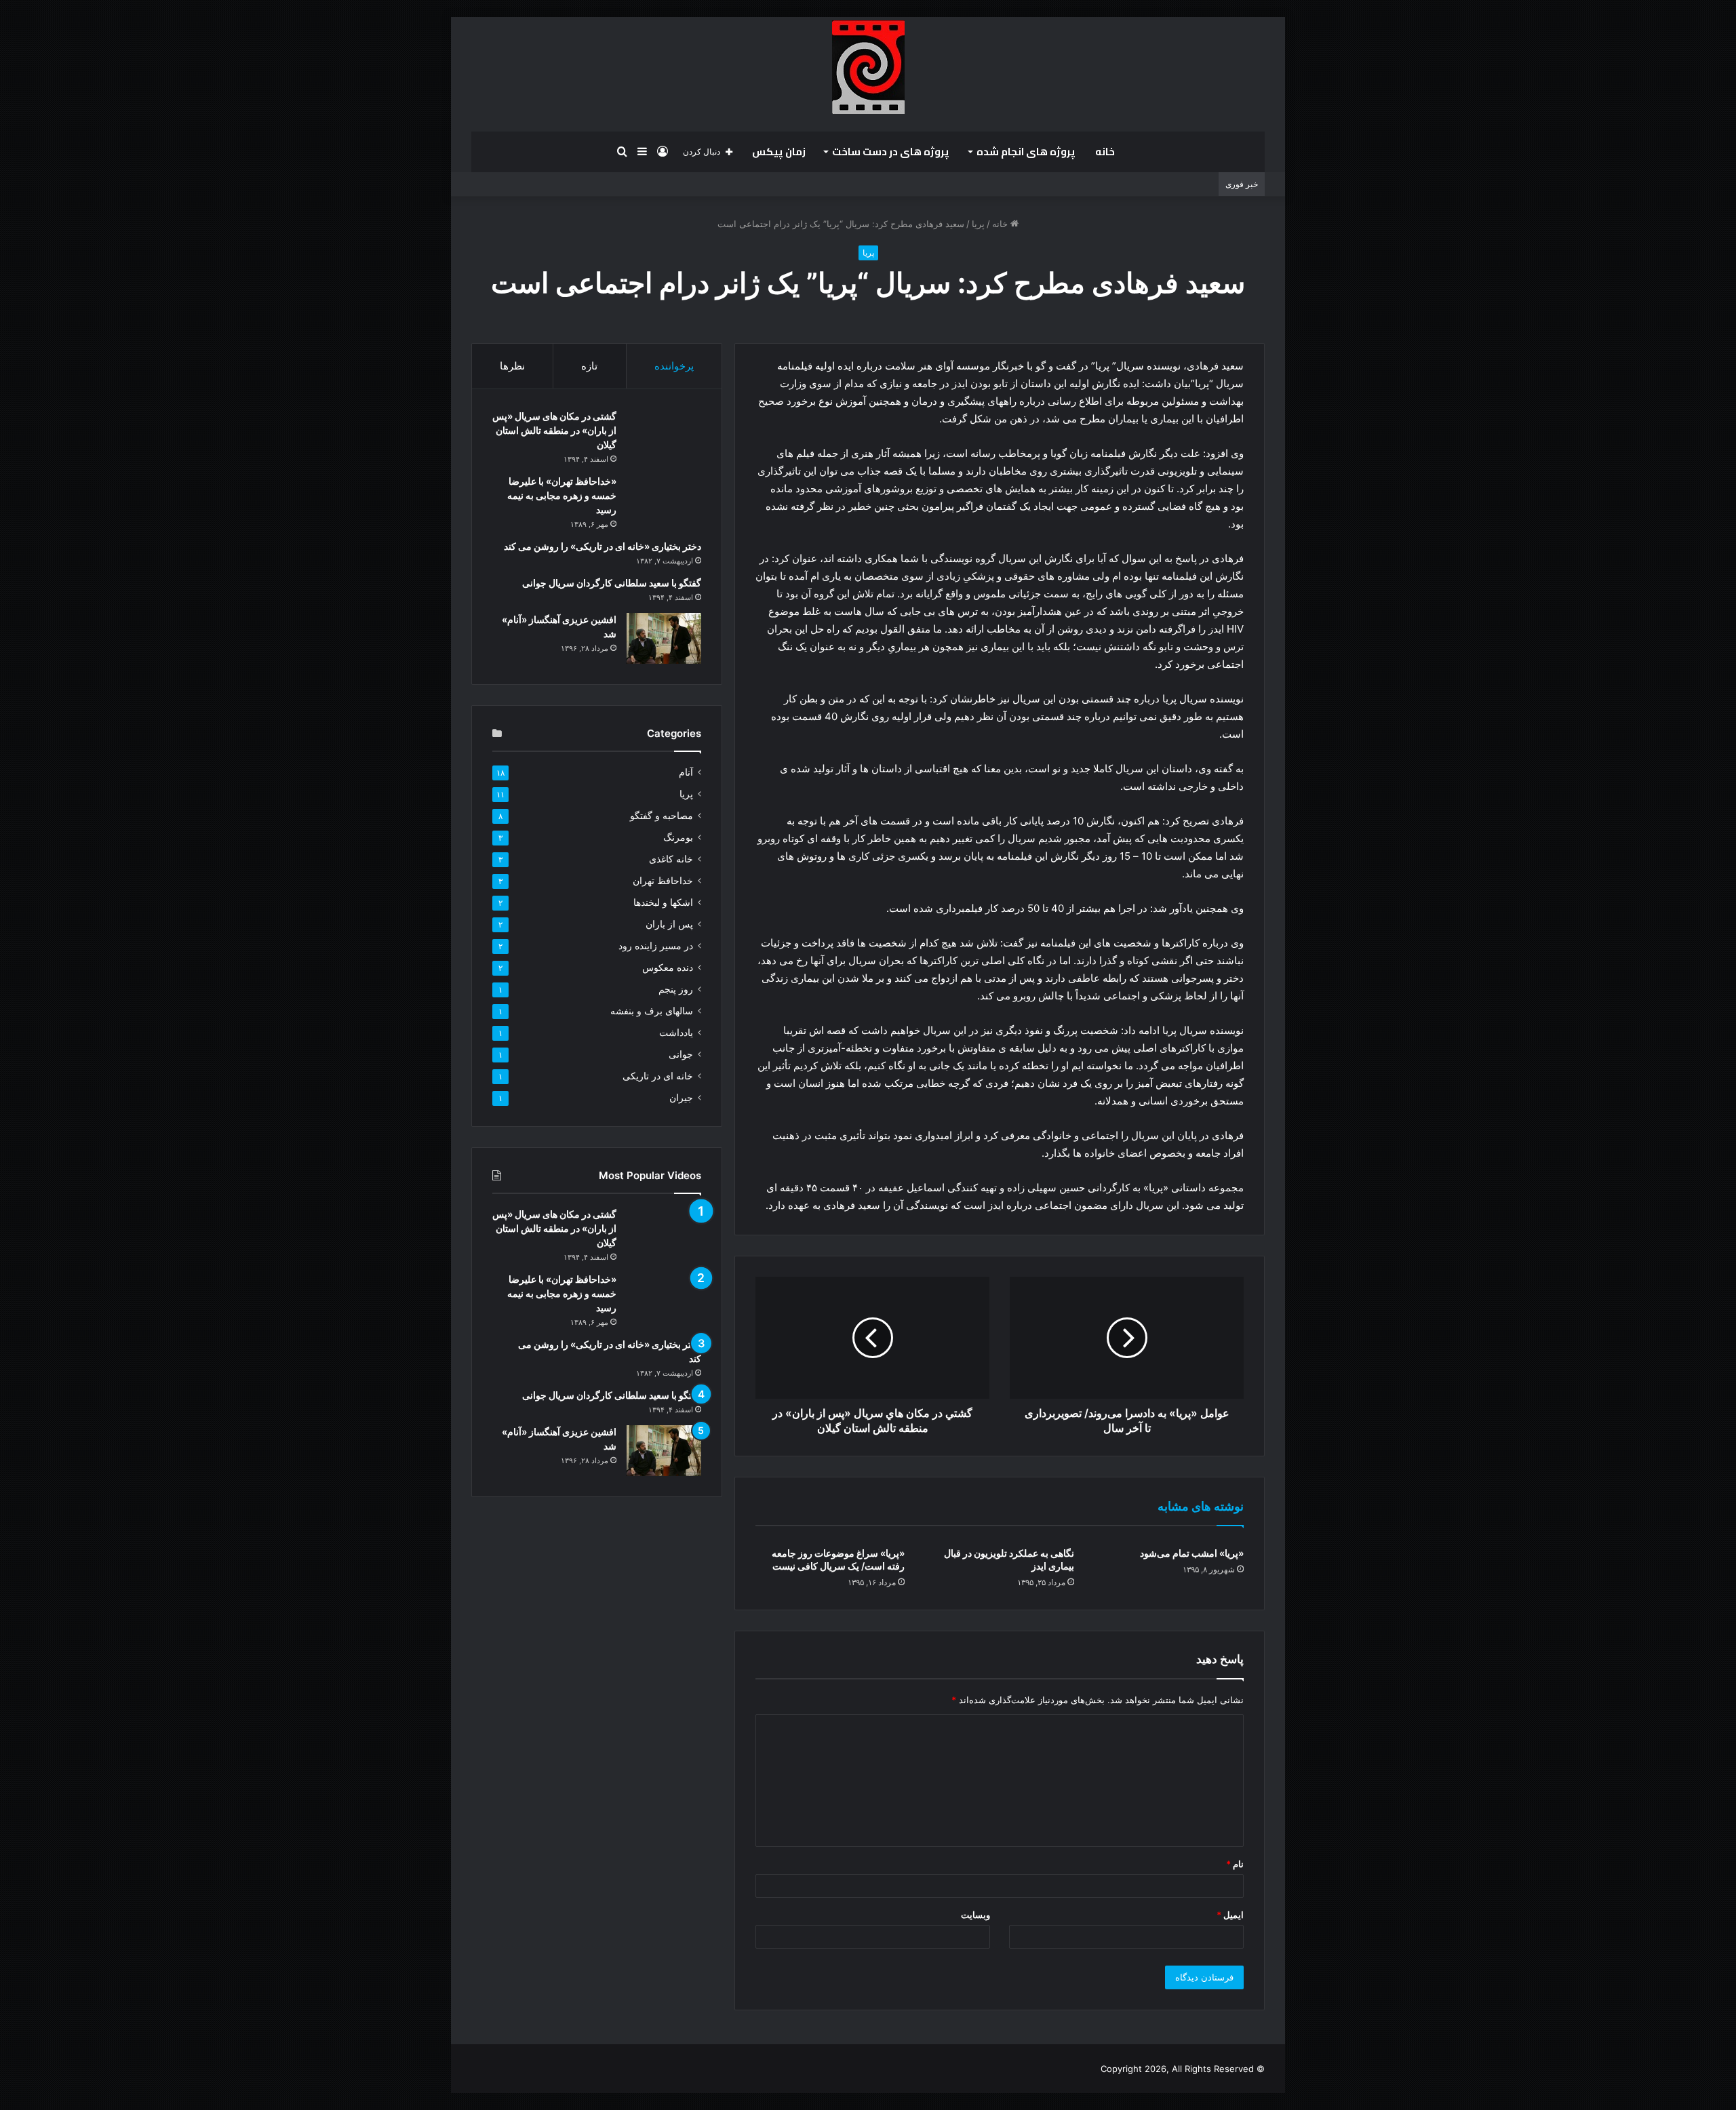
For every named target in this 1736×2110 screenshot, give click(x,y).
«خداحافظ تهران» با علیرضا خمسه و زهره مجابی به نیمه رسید (562, 495)
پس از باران (669, 924)
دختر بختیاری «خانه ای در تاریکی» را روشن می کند (603, 546)
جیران (681, 1098)
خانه (1105, 152)
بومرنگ (678, 837)
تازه (589, 366)
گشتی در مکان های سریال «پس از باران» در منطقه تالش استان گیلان (554, 430)
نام (1235, 1864)
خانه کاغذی (671, 859)
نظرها (512, 366)
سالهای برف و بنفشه (652, 1011)
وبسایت (975, 1915)
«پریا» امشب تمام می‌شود (1192, 1553)
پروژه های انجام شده (1026, 152)
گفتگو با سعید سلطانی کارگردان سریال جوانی (612, 583)
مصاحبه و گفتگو (662, 816)
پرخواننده (674, 366)
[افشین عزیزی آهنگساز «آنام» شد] (664, 638)
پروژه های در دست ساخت (891, 152)
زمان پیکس (779, 152)
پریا (978, 224)
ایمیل (1230, 1915)
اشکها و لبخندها (663, 902)
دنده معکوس (668, 968)
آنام (686, 772)
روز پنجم (676, 989)
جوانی (681, 1054)
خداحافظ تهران (663, 881)
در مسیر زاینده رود (656, 946)
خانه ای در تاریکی (658, 1076)
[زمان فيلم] (868, 67)
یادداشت (676, 1033)
